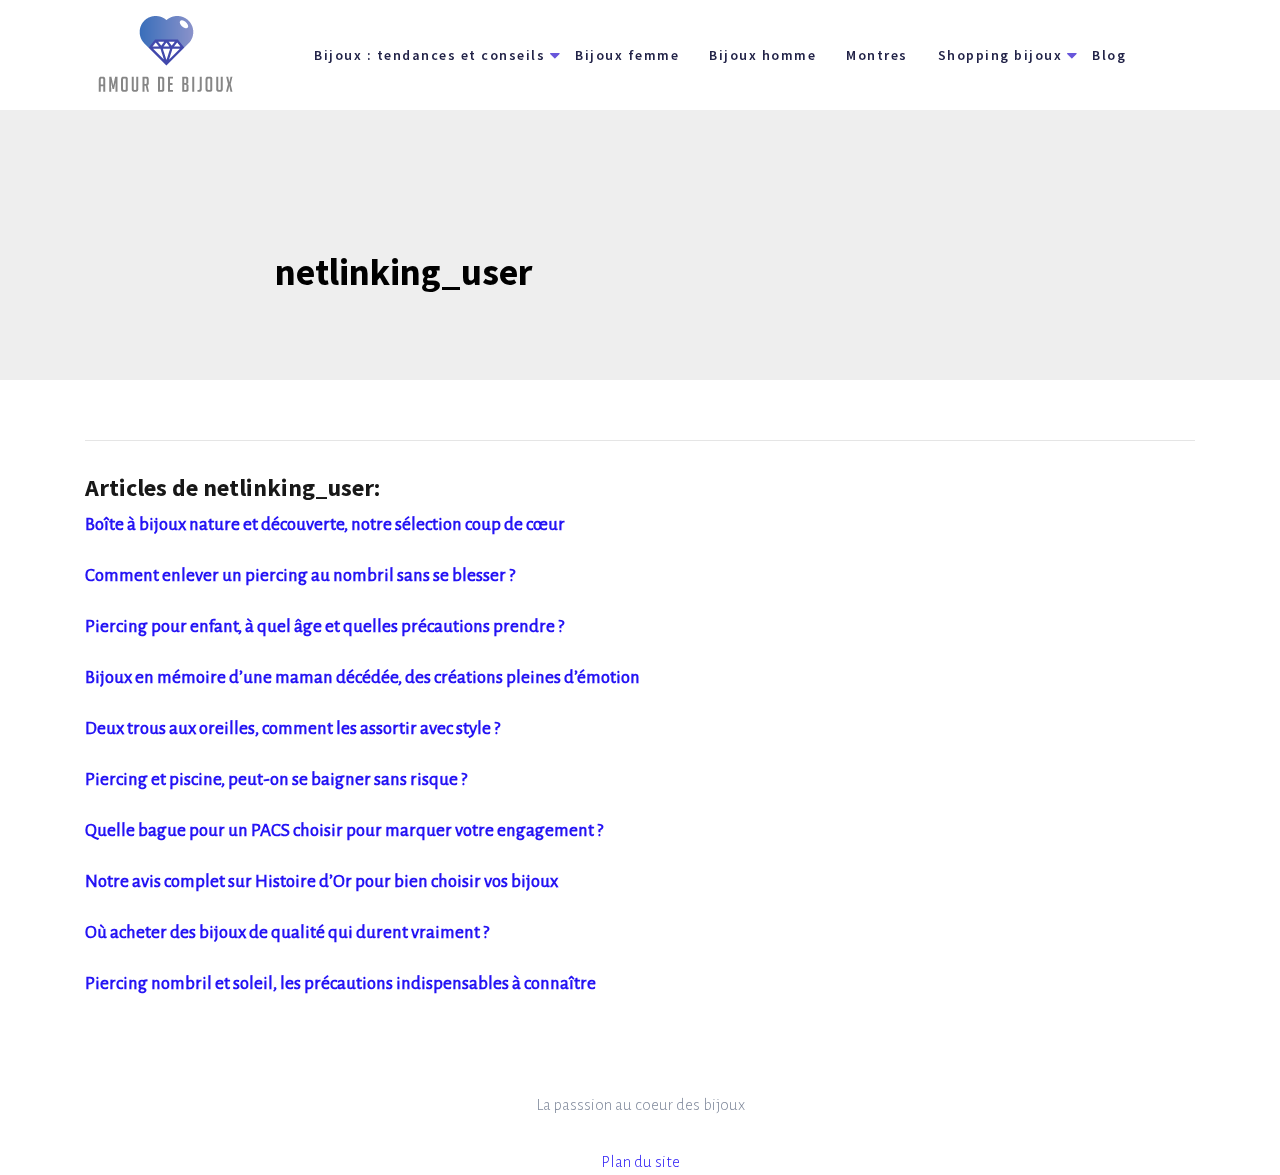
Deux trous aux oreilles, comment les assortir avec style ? (292, 728)
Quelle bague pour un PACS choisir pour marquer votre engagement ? (344, 830)
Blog (1109, 55)
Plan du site (640, 1161)
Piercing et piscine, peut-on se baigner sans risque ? (276, 779)
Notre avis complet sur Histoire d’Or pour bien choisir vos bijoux (321, 881)
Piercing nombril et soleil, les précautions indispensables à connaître (340, 983)
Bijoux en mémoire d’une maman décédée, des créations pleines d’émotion (362, 677)
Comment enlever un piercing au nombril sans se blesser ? (300, 575)
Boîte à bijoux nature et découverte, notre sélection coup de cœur (325, 524)
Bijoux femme (627, 55)
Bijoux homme (762, 55)
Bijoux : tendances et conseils (429, 55)
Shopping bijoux (1000, 55)
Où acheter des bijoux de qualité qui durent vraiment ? (287, 932)
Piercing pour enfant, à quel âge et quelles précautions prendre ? (324, 626)
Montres (877, 55)
